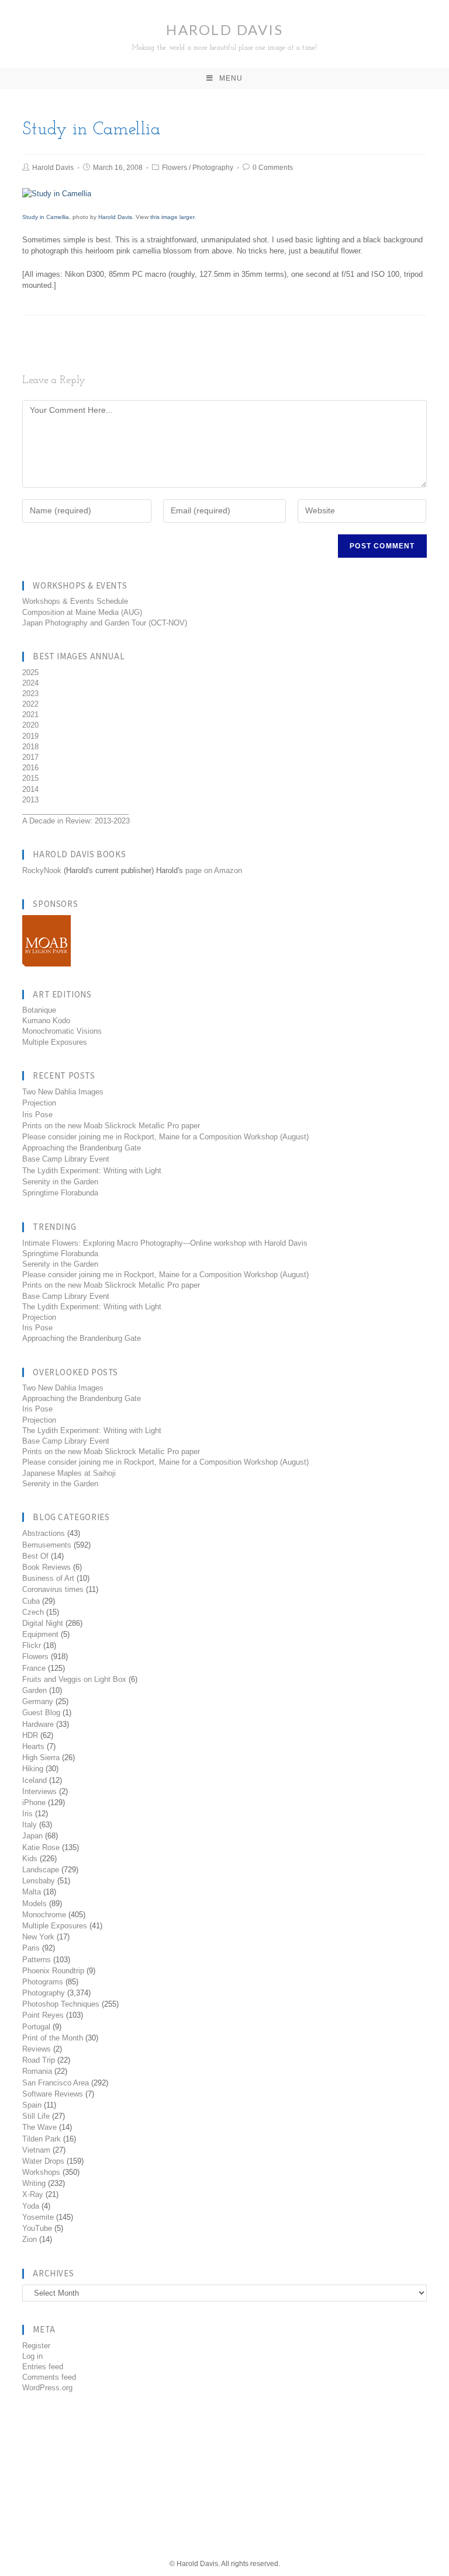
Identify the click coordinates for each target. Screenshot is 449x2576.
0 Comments (273, 168)
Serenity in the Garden (60, 1182)
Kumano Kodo (46, 1021)
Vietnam (36, 2150)
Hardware (38, 1724)
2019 (30, 736)
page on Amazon (214, 870)
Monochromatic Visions (62, 1031)
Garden (34, 1690)
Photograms (43, 1982)
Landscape (41, 1870)
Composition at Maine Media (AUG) (82, 612)
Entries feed (43, 2367)
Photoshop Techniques (61, 2004)
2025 (30, 672)
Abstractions (44, 1533)
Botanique (39, 1010)
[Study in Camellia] (57, 193)
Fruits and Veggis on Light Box (74, 1679)
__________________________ (75, 810)
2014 (30, 789)
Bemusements (47, 1545)
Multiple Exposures (55, 1042)
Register (36, 2346)
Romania (37, 2071)
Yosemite (38, 2217)
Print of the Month (53, 2038)
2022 (30, 704)
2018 (30, 747)
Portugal (36, 2027)
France (34, 1668)
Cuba (31, 1601)
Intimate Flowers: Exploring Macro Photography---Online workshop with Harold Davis (165, 1243)
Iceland (34, 1780)
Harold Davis (225, 36)
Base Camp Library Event (66, 1159)
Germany (38, 1701)
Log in (32, 2356)
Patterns (37, 1960)
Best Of (35, 1556)
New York (38, 1937)
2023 (30, 693)
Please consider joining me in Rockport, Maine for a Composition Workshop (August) (165, 1137)
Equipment (40, 1634)
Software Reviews (53, 2094)
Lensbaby (39, 1881)
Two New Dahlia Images (63, 1092)
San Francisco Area (56, 2083)
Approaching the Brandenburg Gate (82, 1148)
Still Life (36, 2116)
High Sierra (41, 1758)
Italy (30, 1825)
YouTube (37, 2228)
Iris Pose (37, 1115)
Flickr (32, 1645)
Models (34, 1904)
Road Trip (39, 2060)
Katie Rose (41, 1847)
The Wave (39, 2127)
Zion (30, 2239)
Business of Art (48, 1578)
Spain (32, 2105)
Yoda (31, 2206)
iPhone (34, 1802)
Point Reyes (43, 2015)
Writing (34, 2183)
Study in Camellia (46, 217)
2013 (30, 800)
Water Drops (43, 2161)
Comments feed (49, 2377)
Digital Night (43, 1623)
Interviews (39, 1791)
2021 (30, 715)
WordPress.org (47, 2388)
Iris (27, 1814)
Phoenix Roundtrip (53, 1971)
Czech (33, 1612)
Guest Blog (41, 1713)
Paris (31, 1948)
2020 (30, 725)
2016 (30, 768)
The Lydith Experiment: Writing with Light (92, 1171)
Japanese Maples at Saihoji (69, 1473)
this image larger (172, 217)
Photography (213, 168)
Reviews (37, 2049)
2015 (30, 778)
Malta (32, 1892)
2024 (30, 683)
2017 (30, 757)
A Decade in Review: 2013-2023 (76, 821)
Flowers (175, 168)
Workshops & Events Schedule (75, 601)
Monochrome (44, 1915)
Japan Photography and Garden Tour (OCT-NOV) (105, 623)
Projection (39, 1103)
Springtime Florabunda (60, 1193)
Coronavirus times (53, 1589)
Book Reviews (46, 1567)
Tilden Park (42, 2139)
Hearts (33, 1746)
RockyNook (42, 870)
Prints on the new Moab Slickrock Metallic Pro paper (111, 1126)
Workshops (41, 2172)
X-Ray (33, 2194)
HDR (30, 1735)
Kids (30, 1859)
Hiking (33, 1769)
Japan (32, 1836)
